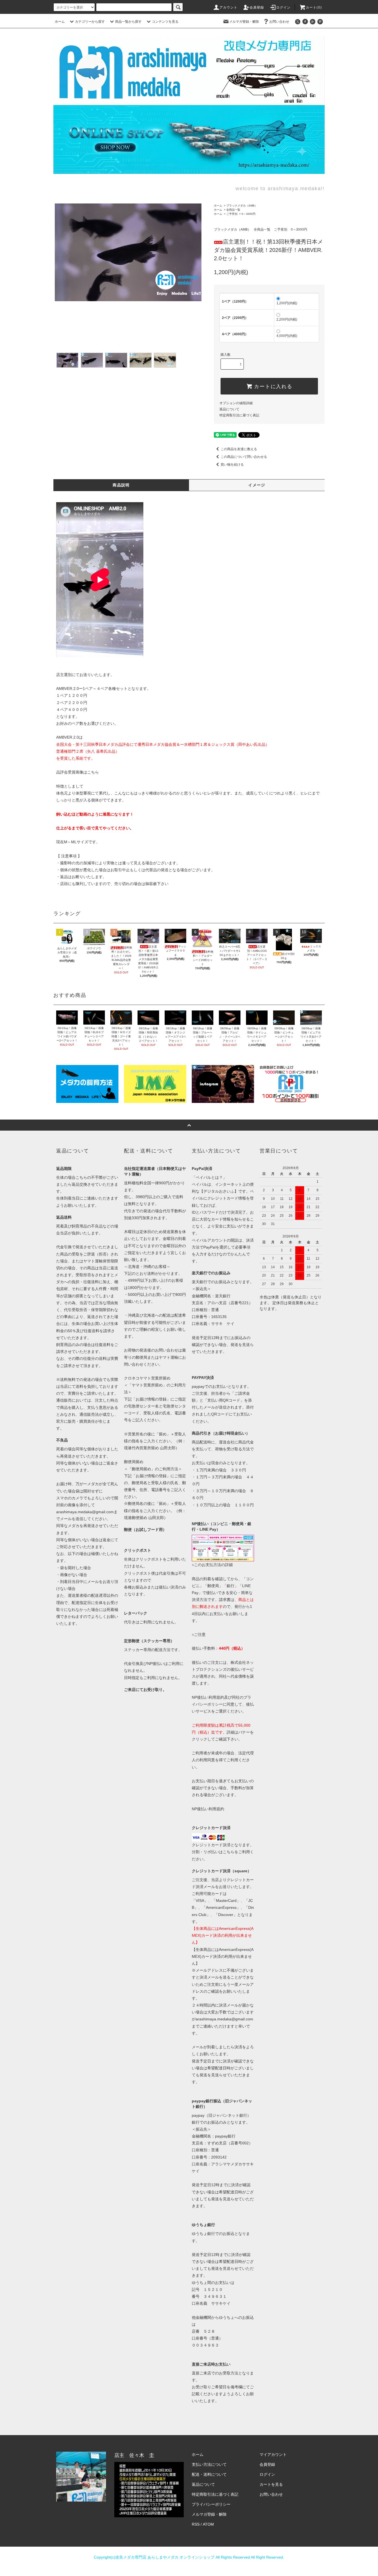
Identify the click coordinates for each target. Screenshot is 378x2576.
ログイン (283, 7)
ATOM (208, 2524)
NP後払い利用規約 (208, 1809)
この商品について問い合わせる (244, 457)
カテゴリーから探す (90, 22)
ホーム (60, 22)
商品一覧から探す (128, 22)
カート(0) (314, 7)
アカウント (229, 7)
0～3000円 (248, 214)
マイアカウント (273, 2454)
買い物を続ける (232, 465)
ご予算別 (232, 214)
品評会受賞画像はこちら (77, 772)
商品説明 (121, 485)
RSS (196, 2524)
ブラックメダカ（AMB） (242, 206)
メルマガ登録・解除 (244, 22)
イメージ (257, 485)
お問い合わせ (279, 22)
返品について (229, 409)
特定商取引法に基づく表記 (239, 415)
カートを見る (271, 2484)
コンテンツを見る (165, 22)
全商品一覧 (233, 210)
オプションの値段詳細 (236, 403)
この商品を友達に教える (239, 449)
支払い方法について (209, 2464)
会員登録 (257, 7)
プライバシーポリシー (211, 2504)
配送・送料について (209, 2474)
